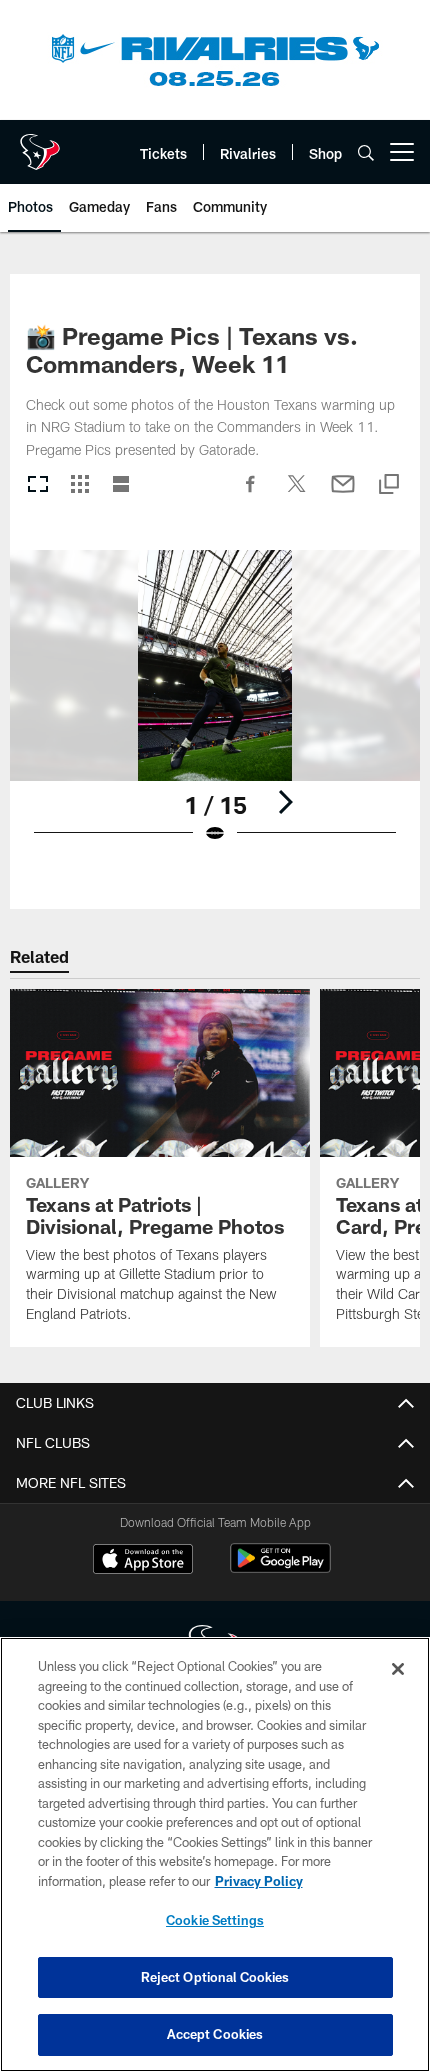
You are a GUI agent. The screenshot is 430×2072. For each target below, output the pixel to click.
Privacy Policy (259, 1881)
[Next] (285, 802)
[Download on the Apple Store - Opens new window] (143, 1561)
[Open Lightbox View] (215, 709)
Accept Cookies (215, 2034)
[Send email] (343, 494)
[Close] (398, 1669)
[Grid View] (79, 485)
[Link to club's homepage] (40, 144)
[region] (215, 1854)
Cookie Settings (215, 1920)
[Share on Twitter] (297, 494)
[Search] (366, 152)
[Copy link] (389, 485)
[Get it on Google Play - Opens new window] (280, 1568)
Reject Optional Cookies (215, 1977)
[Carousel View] (38, 485)
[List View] (121, 485)
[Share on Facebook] (251, 494)
